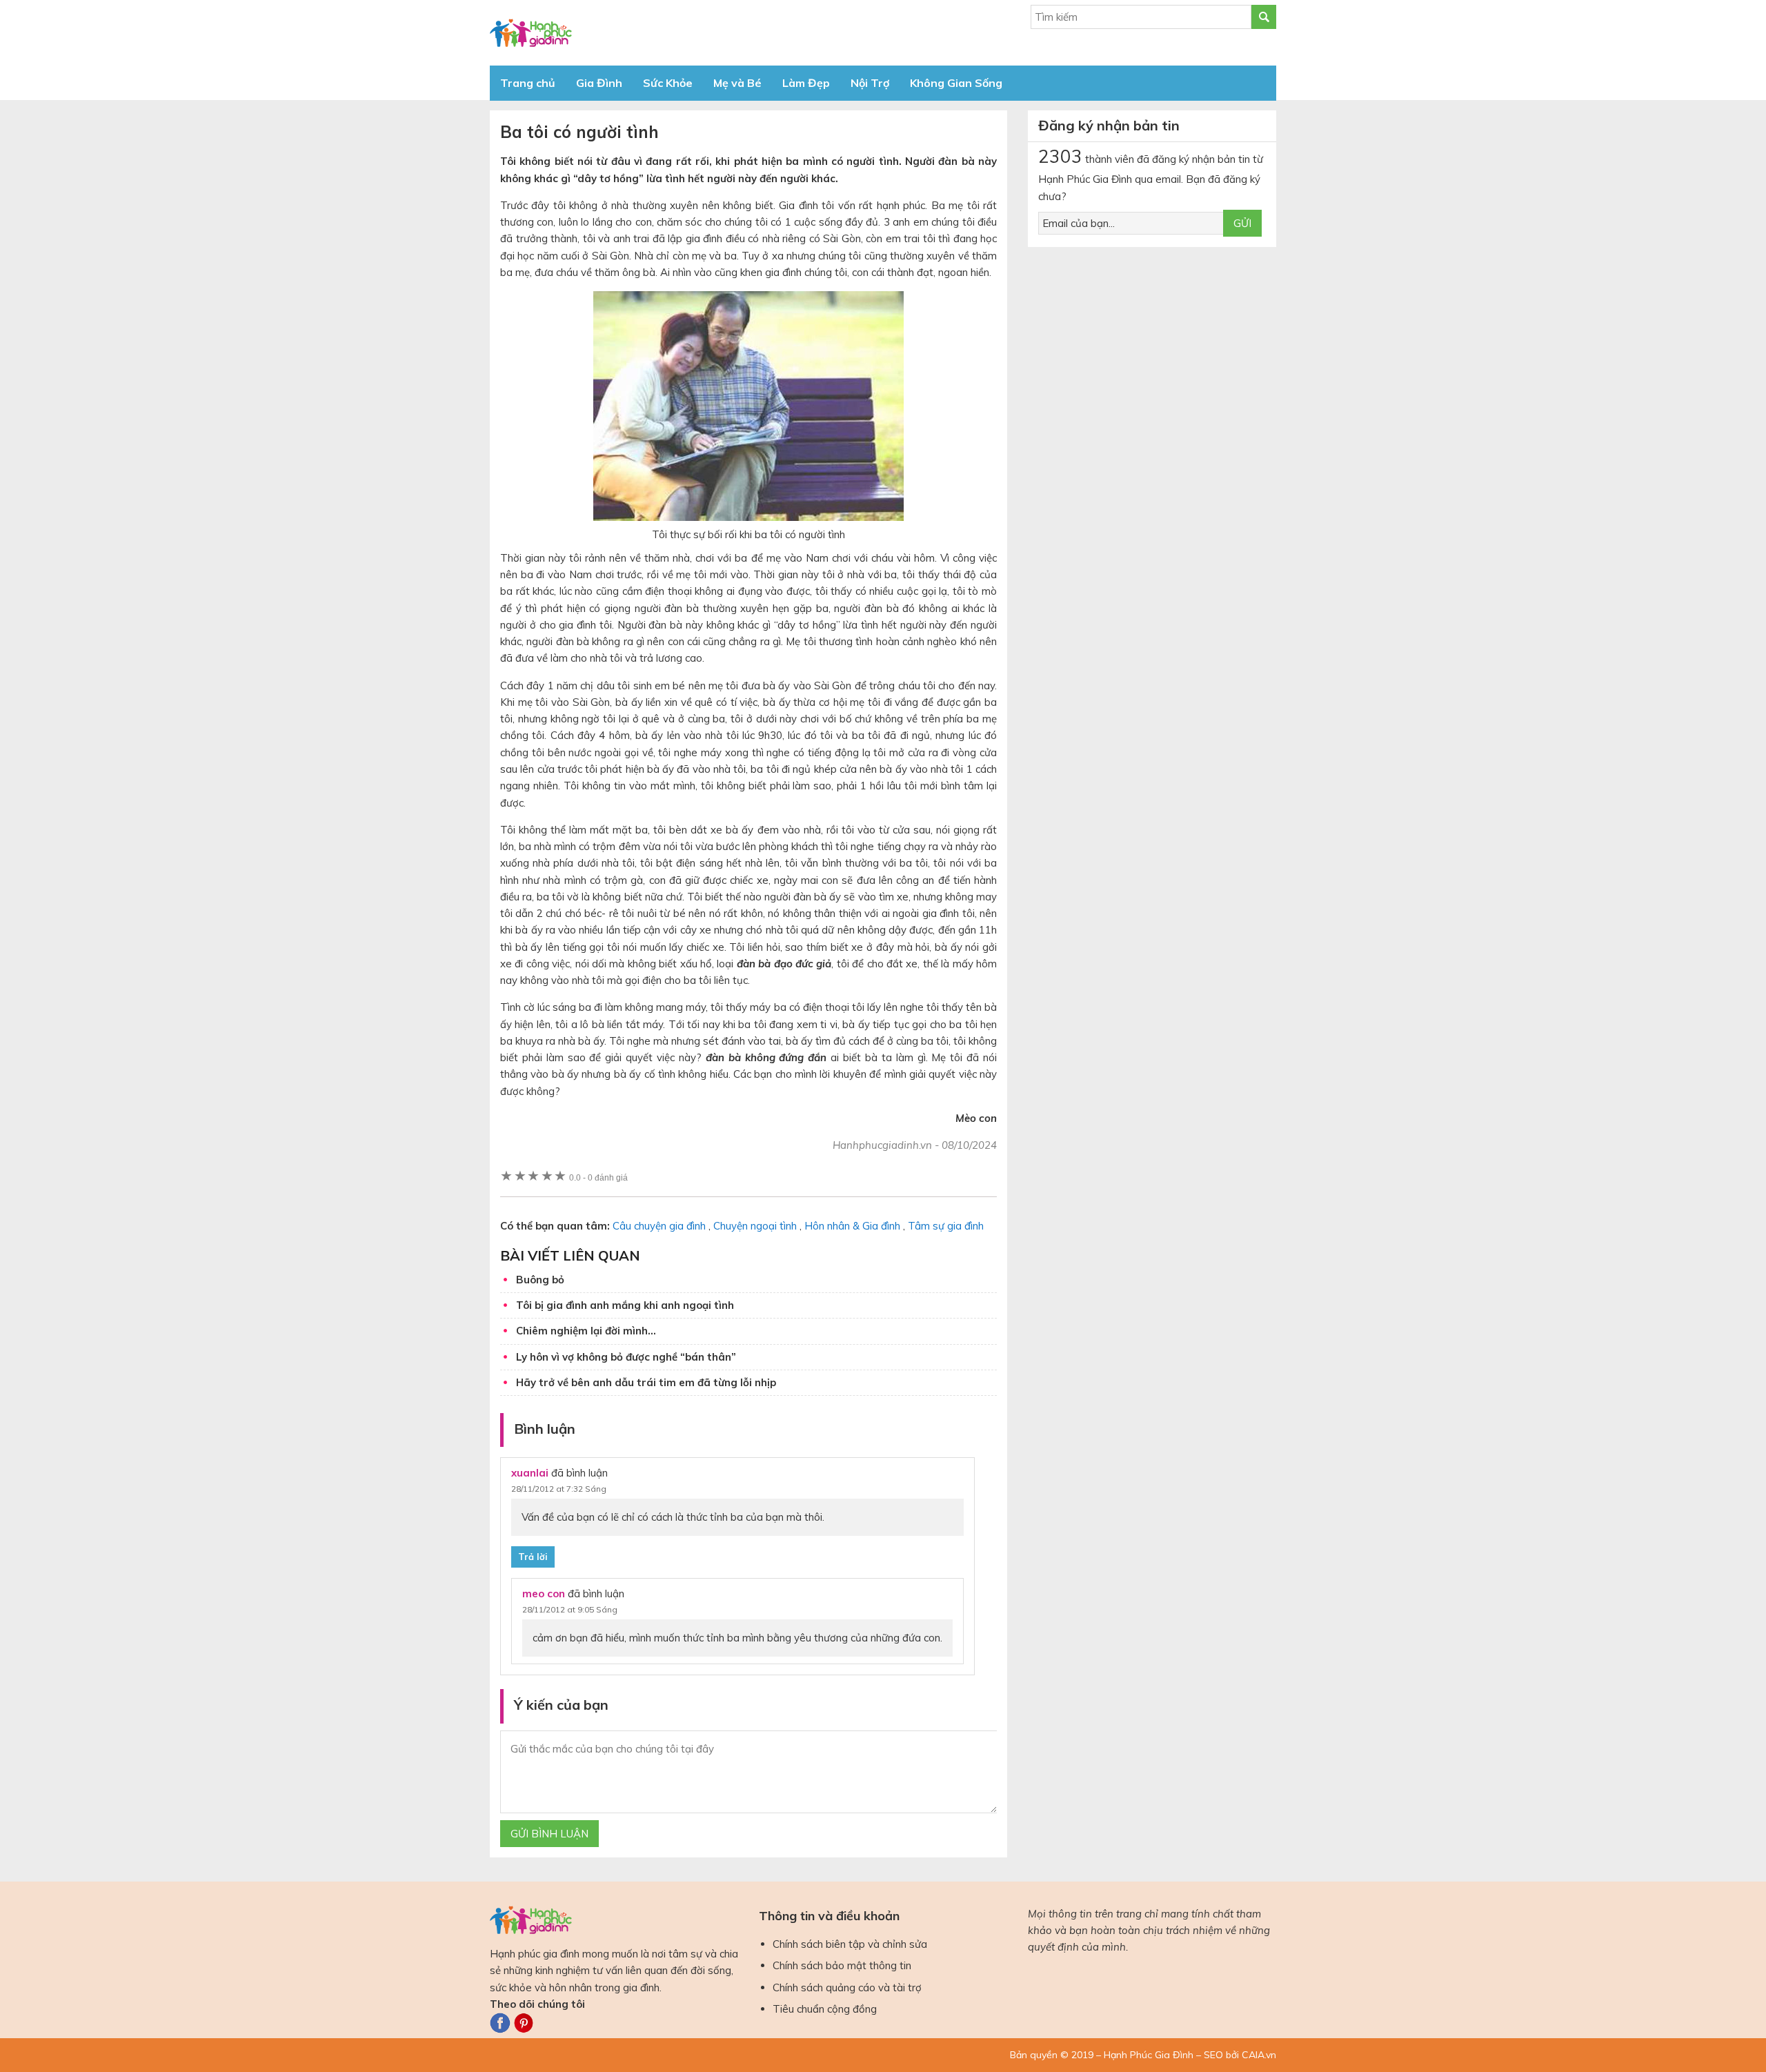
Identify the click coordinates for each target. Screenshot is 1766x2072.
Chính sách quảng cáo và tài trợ (847, 1987)
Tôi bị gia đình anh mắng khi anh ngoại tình (625, 1305)
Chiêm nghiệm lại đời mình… (586, 1331)
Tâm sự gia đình (946, 1226)
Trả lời (533, 1557)
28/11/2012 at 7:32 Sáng (559, 1489)
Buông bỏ (540, 1280)
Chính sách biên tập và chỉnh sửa (850, 1944)
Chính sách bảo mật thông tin (842, 1965)
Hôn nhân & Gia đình (852, 1226)
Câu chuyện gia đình (659, 1226)
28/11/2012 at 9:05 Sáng (570, 1609)
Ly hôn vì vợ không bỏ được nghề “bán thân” (626, 1357)
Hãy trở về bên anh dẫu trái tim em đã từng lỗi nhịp (646, 1382)
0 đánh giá (598, 1177)
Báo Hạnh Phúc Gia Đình (614, 33)
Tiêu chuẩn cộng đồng (825, 2009)
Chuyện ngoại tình (755, 1226)
